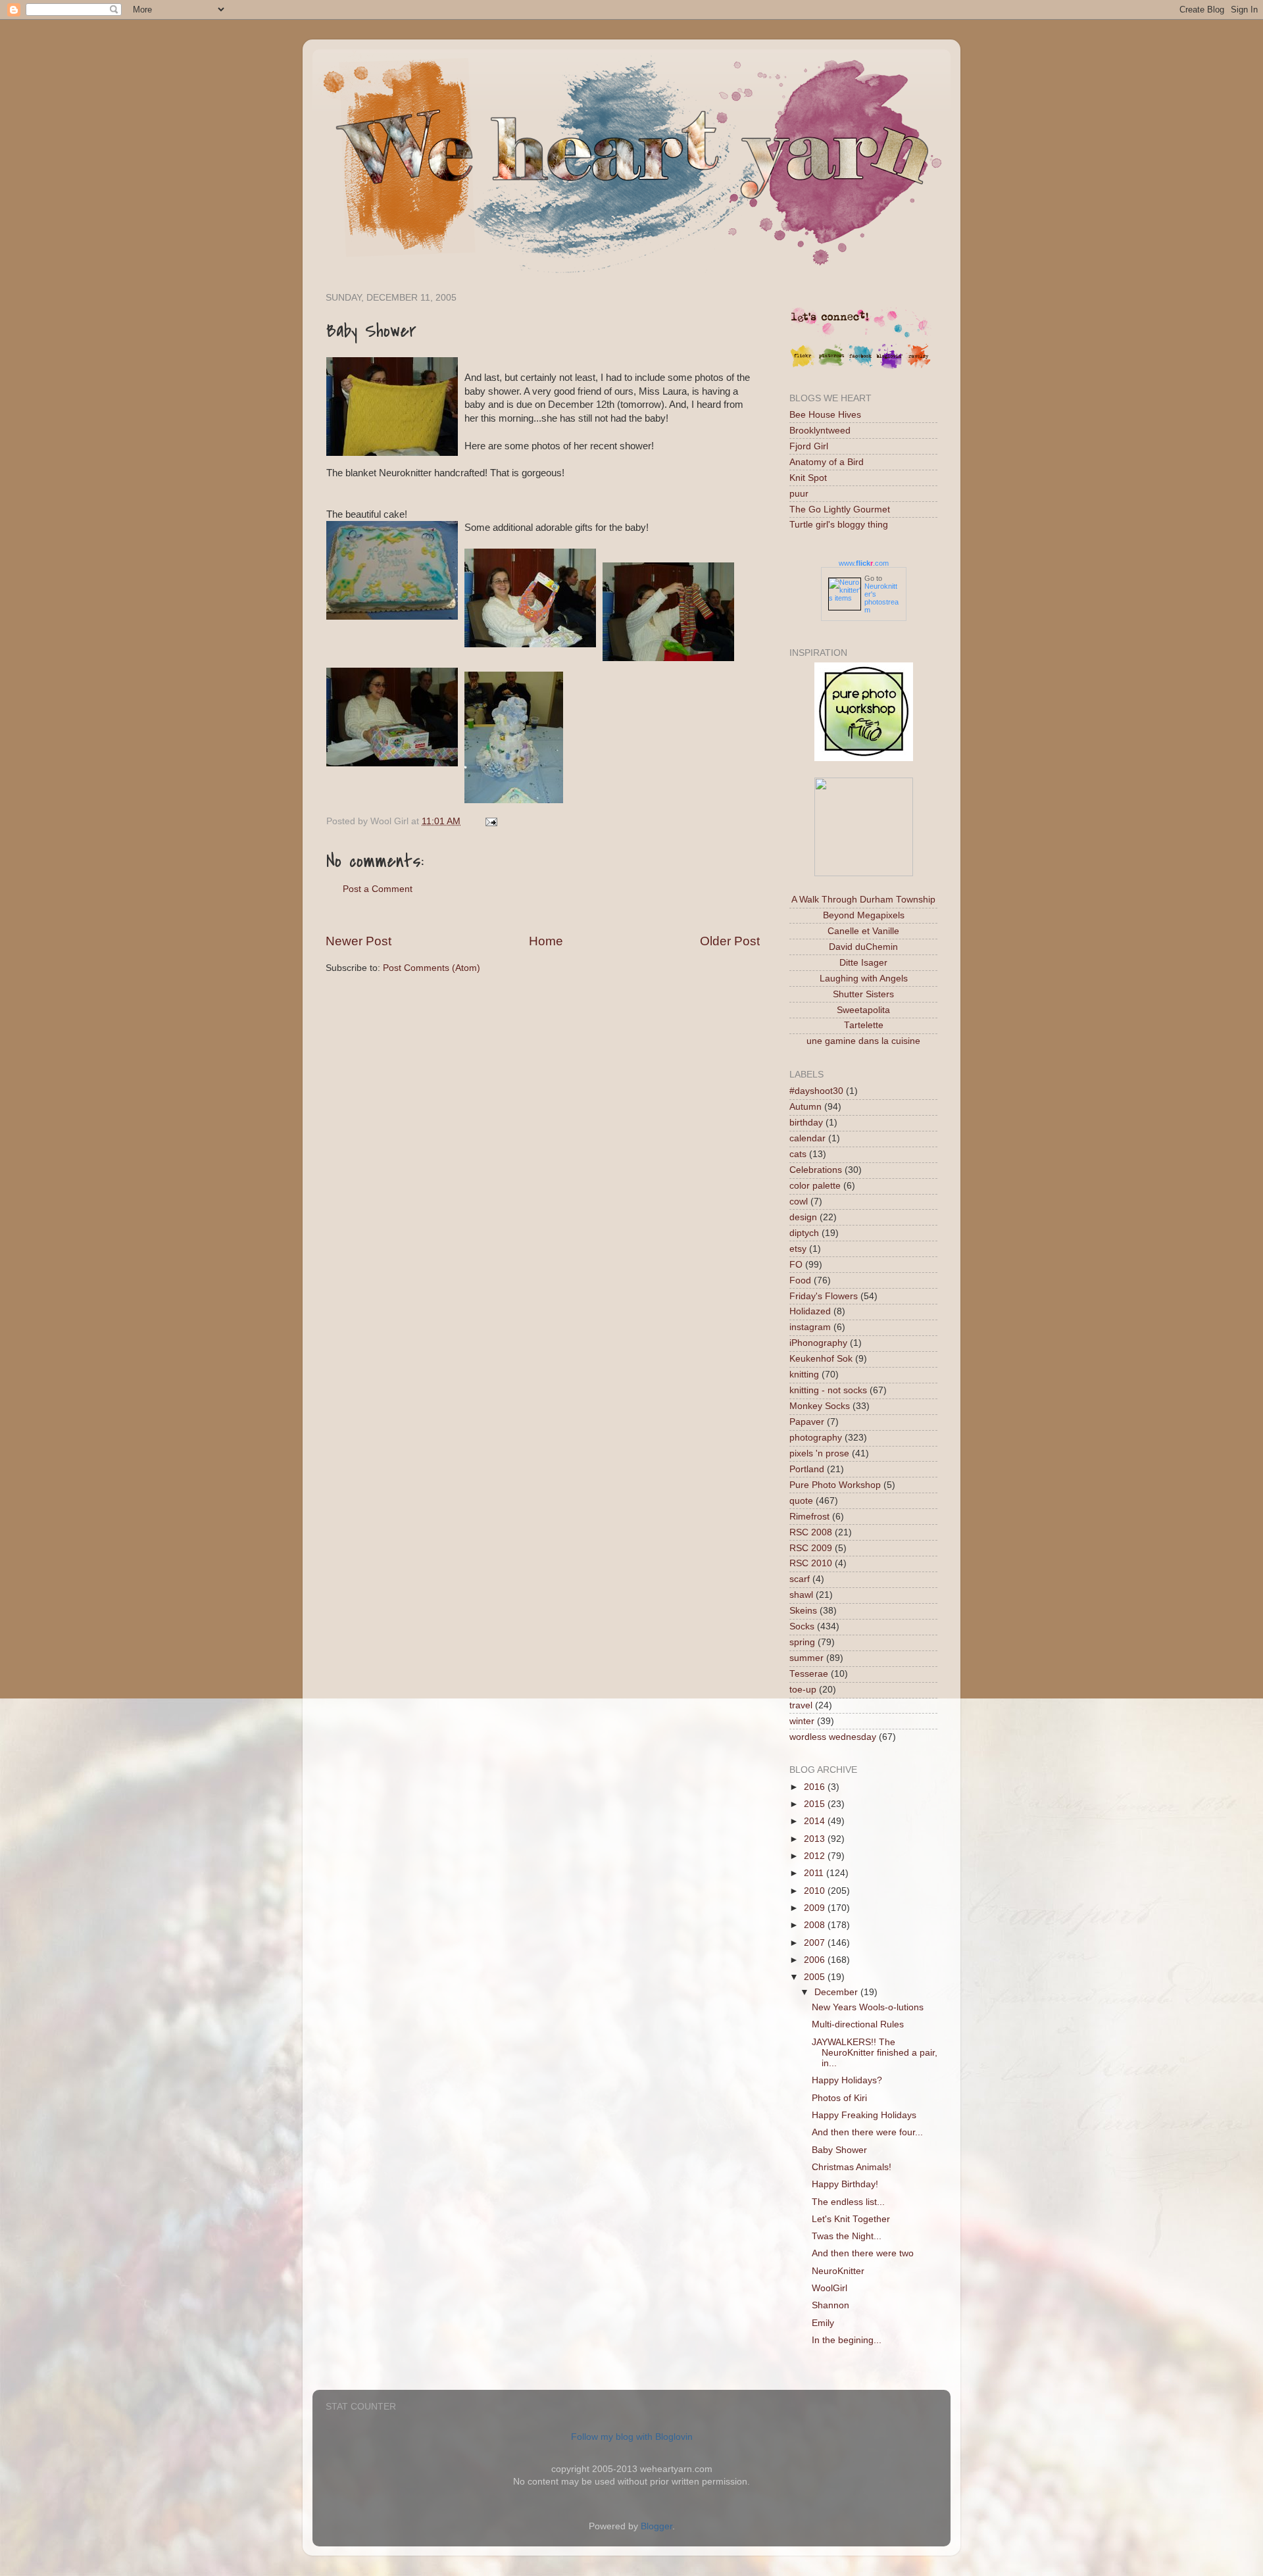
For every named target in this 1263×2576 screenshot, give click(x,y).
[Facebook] (860, 366)
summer (806, 1658)
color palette (815, 1186)
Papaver (807, 1422)
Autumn (805, 1107)
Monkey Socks (820, 1406)
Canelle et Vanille (863, 931)
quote (801, 1501)
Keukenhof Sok (821, 1359)
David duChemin (863, 947)
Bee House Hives (825, 415)
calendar (807, 1138)
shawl (801, 1595)
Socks (802, 1626)
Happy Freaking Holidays (864, 2115)
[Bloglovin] (889, 366)
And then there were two (863, 2253)
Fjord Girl (809, 446)
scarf (800, 1579)
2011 (815, 1873)
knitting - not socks (828, 1390)
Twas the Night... (847, 2236)
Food (800, 1280)
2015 (816, 1804)
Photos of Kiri (839, 2098)
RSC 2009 (811, 1548)
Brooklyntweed (820, 431)
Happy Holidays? (847, 2080)
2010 (816, 1891)
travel (801, 1705)
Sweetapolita (863, 1010)
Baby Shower (839, 2150)
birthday (806, 1123)
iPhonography (818, 1343)
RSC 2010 (811, 1563)
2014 (816, 1821)
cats (798, 1154)
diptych (804, 1233)
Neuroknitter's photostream (881, 598)
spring (802, 1642)
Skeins (803, 1611)
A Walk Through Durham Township (863, 900)
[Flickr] (803, 366)
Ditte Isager (863, 963)
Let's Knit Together (851, 2219)
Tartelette (864, 1025)
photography (816, 1438)
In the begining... (847, 2340)
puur (799, 494)
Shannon (830, 2305)
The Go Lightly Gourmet (840, 509)
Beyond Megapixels (864, 915)
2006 (816, 1960)
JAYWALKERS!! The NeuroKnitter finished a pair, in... (875, 2053)
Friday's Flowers (824, 1296)
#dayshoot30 (816, 1091)
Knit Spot (808, 478)
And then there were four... (867, 2132)
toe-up (803, 1690)
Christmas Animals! (852, 2167)
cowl (799, 1201)
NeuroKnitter (838, 2271)
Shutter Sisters (863, 994)
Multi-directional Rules (858, 2024)
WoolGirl (830, 2288)
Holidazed (810, 1311)
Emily (823, 2323)
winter (802, 1721)
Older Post (730, 941)
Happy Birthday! (845, 2184)
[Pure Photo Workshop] (864, 758)
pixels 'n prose (819, 1453)
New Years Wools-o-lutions (868, 2007)
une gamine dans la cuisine (863, 1041)
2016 (816, 1787)
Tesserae (809, 1674)
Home (546, 941)
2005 (816, 1977)
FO (796, 1265)
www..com (864, 563)
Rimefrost (809, 1517)
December (837, 1992)
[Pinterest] (831, 366)
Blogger (656, 2526)
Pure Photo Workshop (835, 1485)
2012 (816, 1856)
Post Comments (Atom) (432, 968)
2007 (816, 1943)
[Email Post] (489, 821)
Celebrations (816, 1170)
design (803, 1217)
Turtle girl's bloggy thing (839, 525)
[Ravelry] (918, 366)
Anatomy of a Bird (827, 462)
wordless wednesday (833, 1737)
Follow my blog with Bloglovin (632, 2437)
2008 (816, 1925)
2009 (816, 1908)
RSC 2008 (811, 1532)
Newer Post (359, 941)
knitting (804, 1375)
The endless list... (848, 2202)
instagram (810, 1327)
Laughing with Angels (864, 978)
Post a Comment (378, 889)
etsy (798, 1249)
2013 (816, 1839)
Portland (807, 1469)
